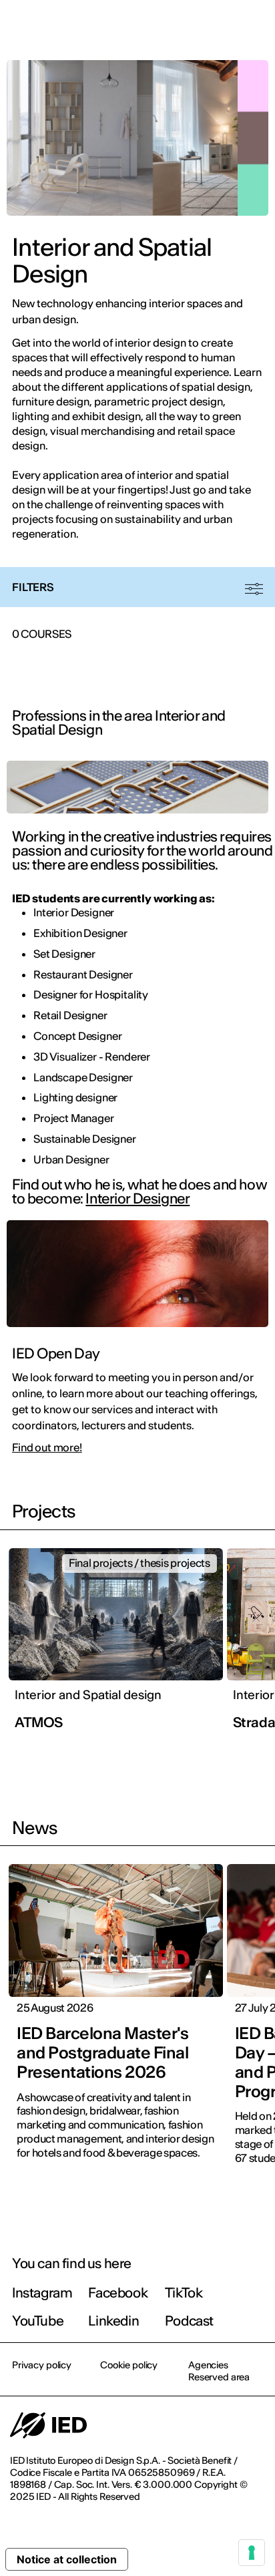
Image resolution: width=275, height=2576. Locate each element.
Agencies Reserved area (219, 2371)
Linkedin (113, 2321)
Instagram (42, 2292)
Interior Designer (137, 1199)
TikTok (184, 2292)
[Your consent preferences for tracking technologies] (252, 2553)
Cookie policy (129, 2365)
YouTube (38, 2321)
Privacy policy (42, 2365)
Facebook (118, 2292)
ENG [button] (149, 28)
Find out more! (47, 1448)
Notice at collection (67, 2559)
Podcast (189, 2321)
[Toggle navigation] (254, 28)
